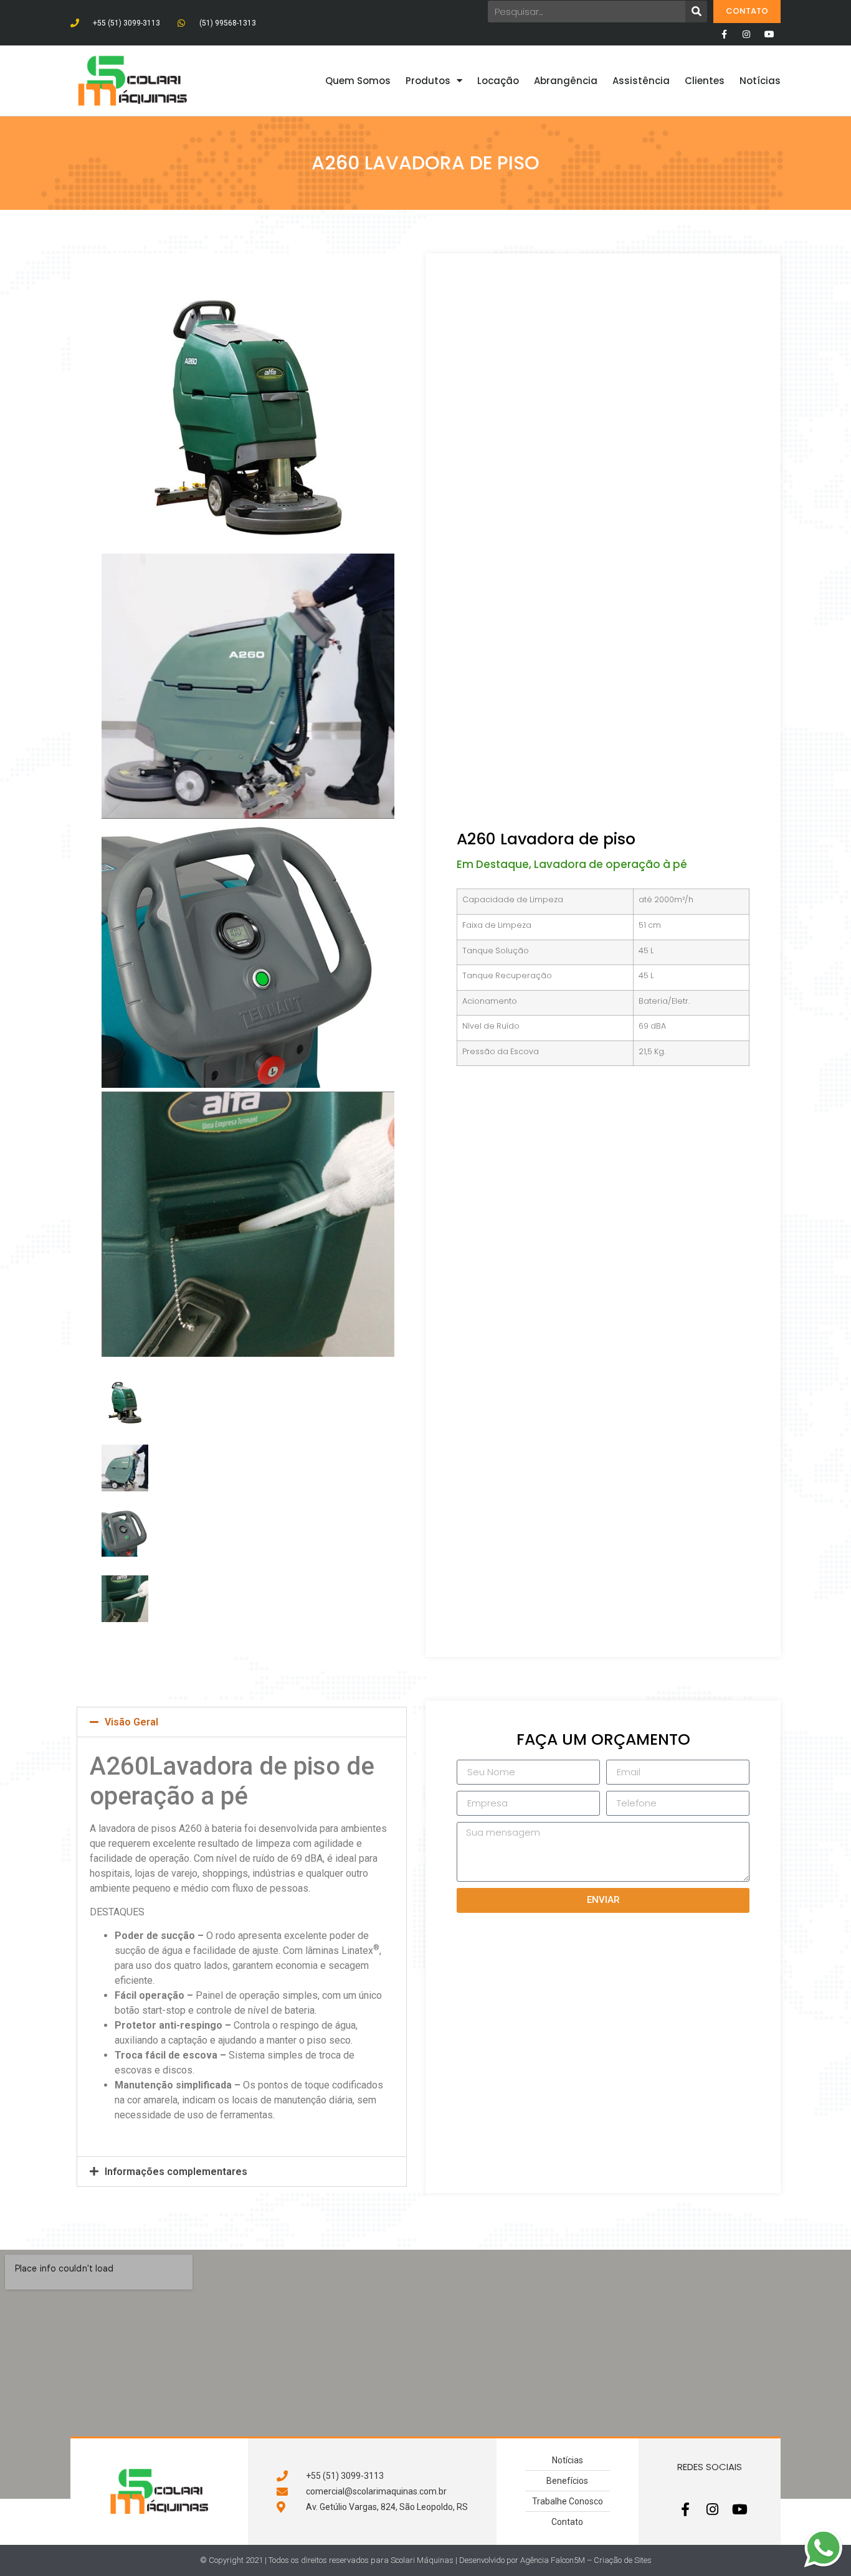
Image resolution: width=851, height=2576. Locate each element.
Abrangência (566, 81)
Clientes (705, 81)
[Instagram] (746, 34)
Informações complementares (176, 2172)
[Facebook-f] (724, 34)
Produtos (428, 81)
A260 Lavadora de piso (546, 839)
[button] (242, 1722)
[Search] (696, 12)
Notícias (760, 81)
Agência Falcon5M (553, 2560)
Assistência (641, 81)
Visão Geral (131, 1722)
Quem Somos (358, 81)
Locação (498, 81)
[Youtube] (769, 34)
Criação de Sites (623, 2560)
